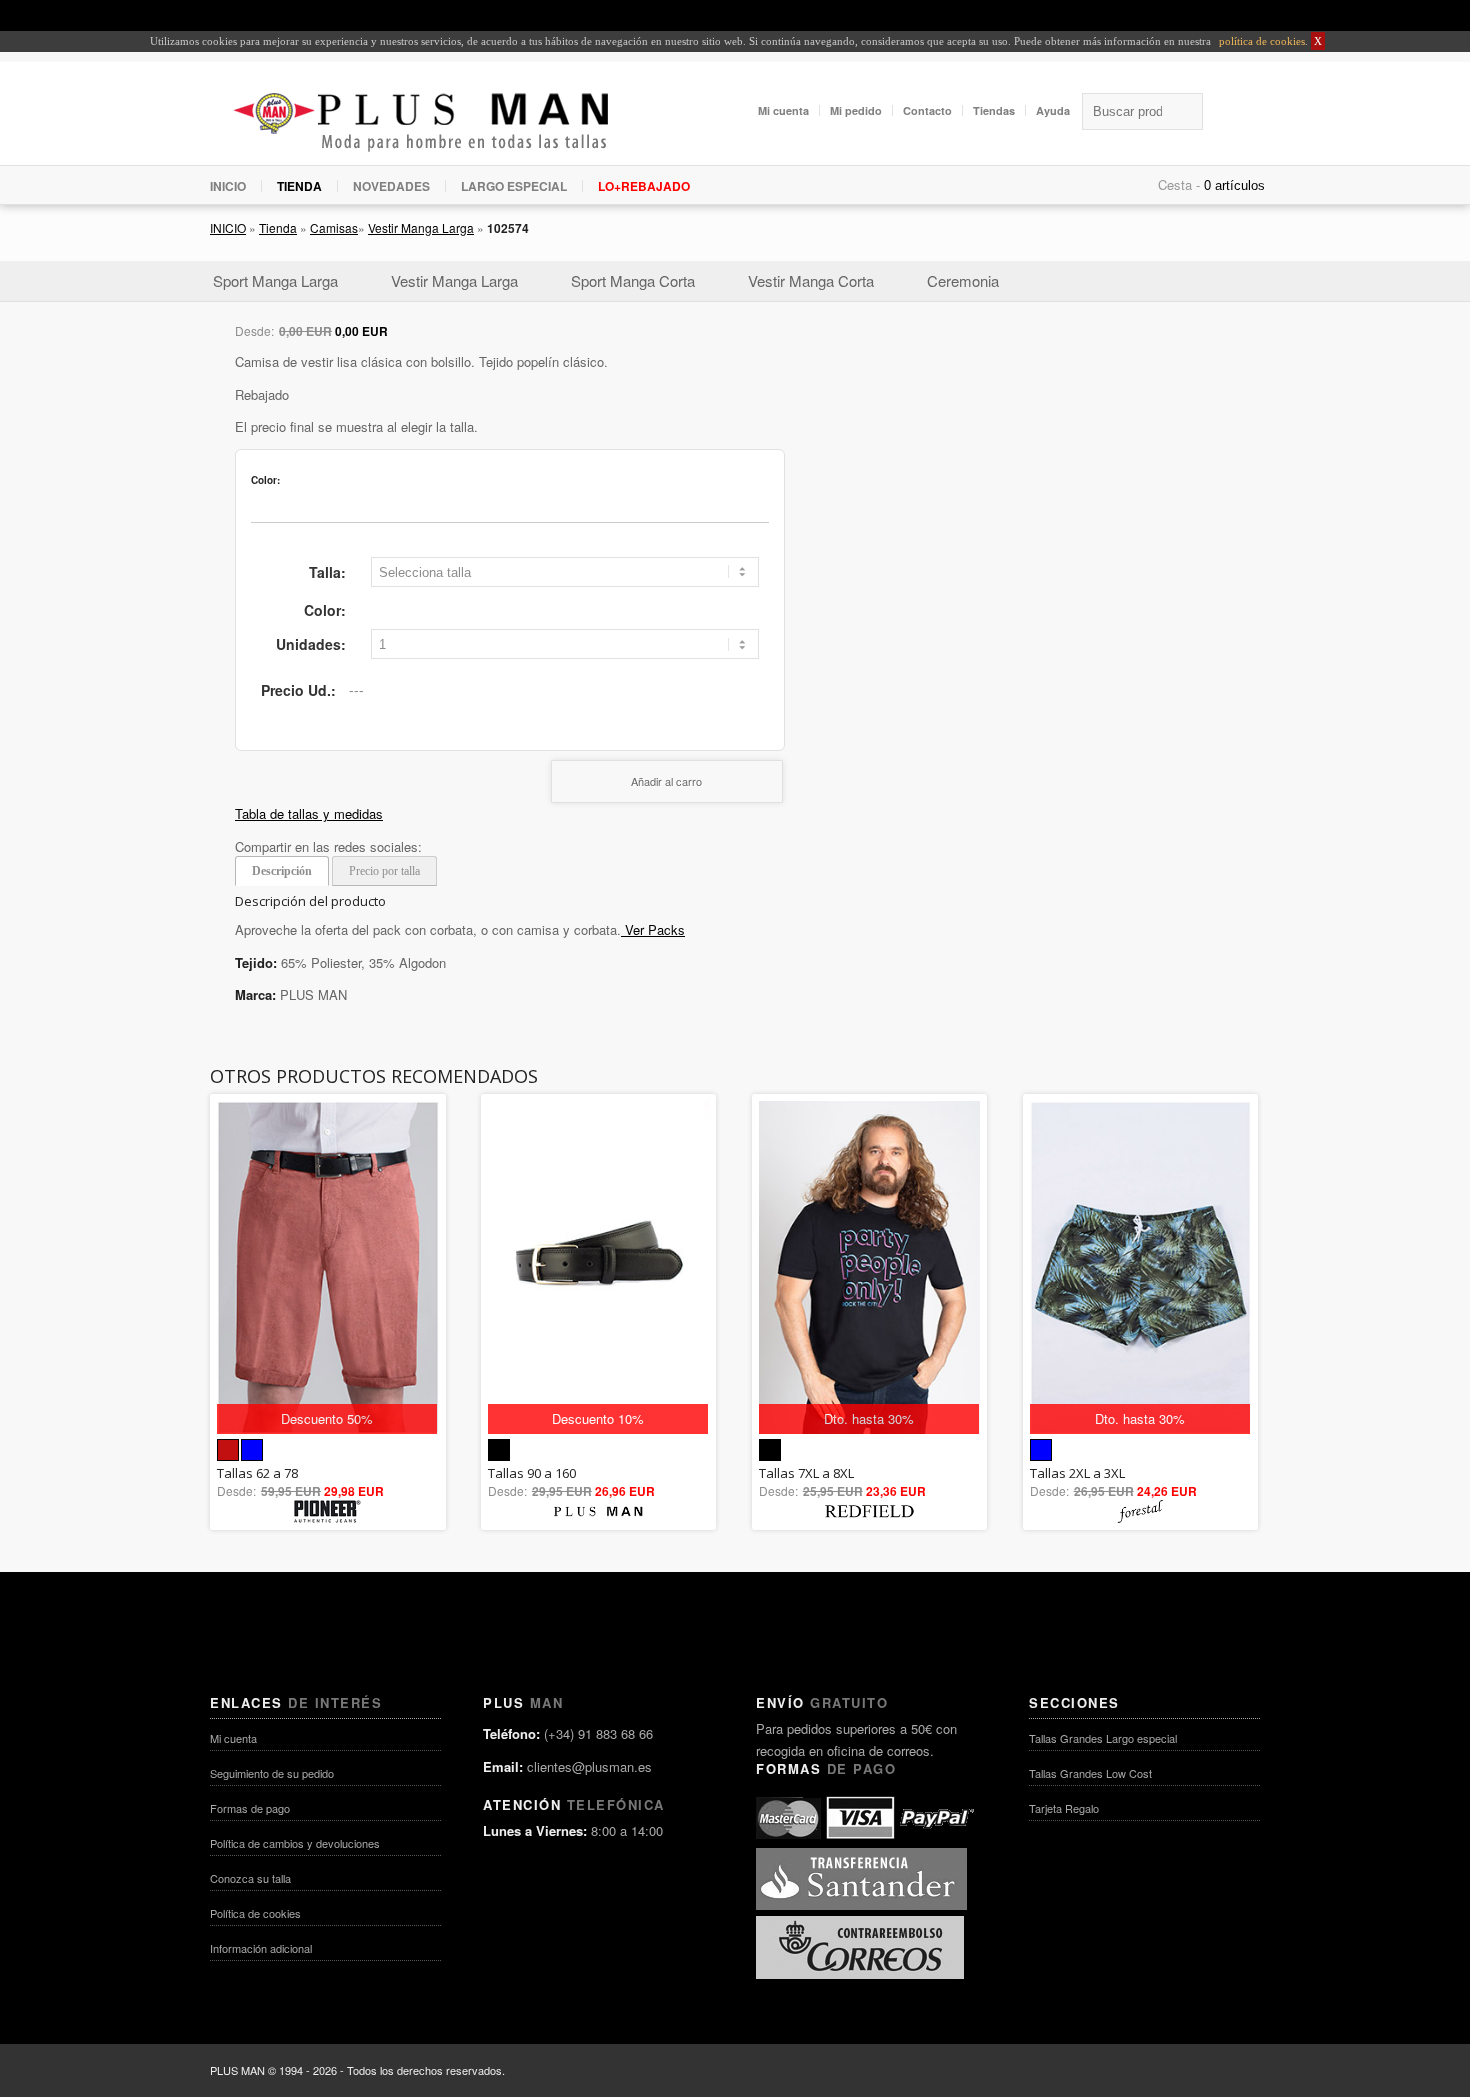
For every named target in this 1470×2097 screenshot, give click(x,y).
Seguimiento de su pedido (272, 1773)
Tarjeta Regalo (1064, 1808)
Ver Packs (653, 929)
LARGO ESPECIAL (514, 186)
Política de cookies (255, 1913)
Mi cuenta (783, 110)
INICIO (228, 186)
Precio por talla (384, 871)
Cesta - (1179, 184)
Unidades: (311, 644)
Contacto (927, 110)
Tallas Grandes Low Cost (1090, 1773)
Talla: (327, 572)
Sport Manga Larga (275, 280)
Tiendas (994, 110)
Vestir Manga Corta (811, 280)
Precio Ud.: (298, 690)
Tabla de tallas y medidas (309, 813)
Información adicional (261, 1948)
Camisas (334, 227)
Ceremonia (963, 280)
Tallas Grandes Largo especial (1103, 1738)
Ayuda (1053, 110)
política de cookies (1260, 41)
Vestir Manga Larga (421, 227)
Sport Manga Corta (633, 280)
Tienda (278, 227)
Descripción (282, 871)
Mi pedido (856, 110)
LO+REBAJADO (644, 186)
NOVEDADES (391, 186)
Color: (325, 610)
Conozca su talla (250, 1878)
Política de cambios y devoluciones (295, 1843)
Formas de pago (250, 1808)
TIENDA (299, 186)
